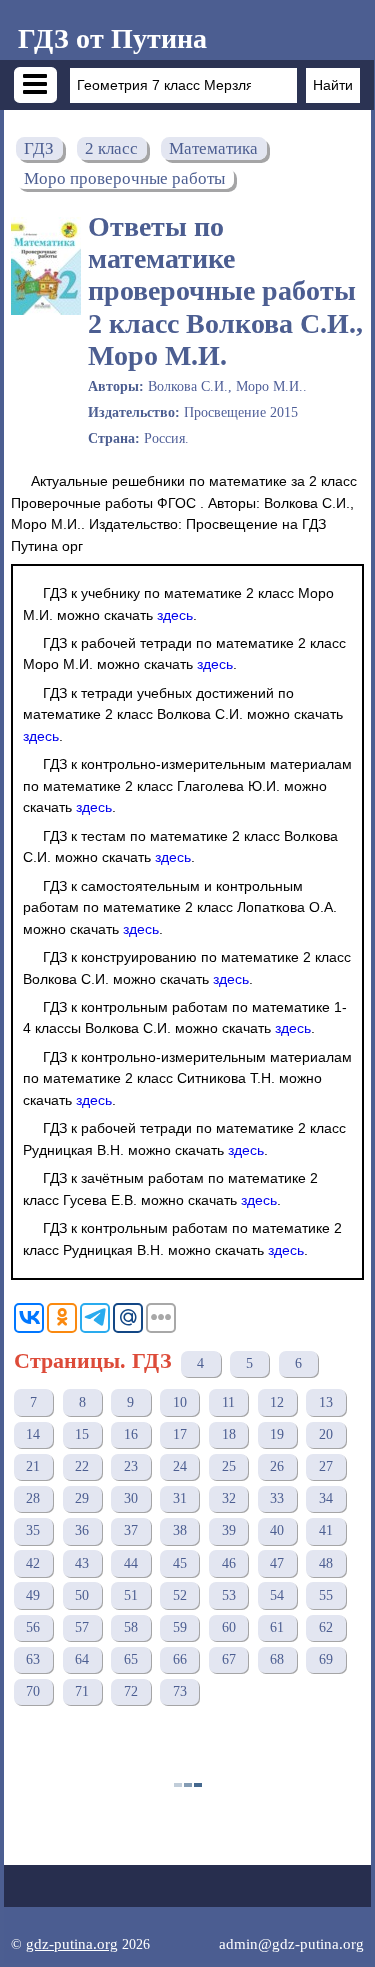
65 (131, 1659)
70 (33, 1691)
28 (33, 1498)
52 (180, 1595)
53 (229, 1595)
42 (33, 1563)
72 (131, 1691)
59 (180, 1627)
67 (229, 1659)
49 (33, 1595)
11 (228, 1402)
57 (82, 1627)
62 (326, 1627)
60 (229, 1627)
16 (131, 1434)
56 (33, 1627)
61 (277, 1627)
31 (180, 1498)
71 (82, 1691)
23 (131, 1466)
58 (131, 1627)
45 (180, 1563)
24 (180, 1466)
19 (277, 1434)
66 (180, 1659)
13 (326, 1402)
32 (229, 1498)
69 (326, 1659)
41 (326, 1530)
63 (33, 1659)
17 (180, 1434)
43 (82, 1563)
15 (82, 1434)
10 (180, 1402)
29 (82, 1498)
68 (277, 1659)
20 (326, 1434)
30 (131, 1498)
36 (82, 1530)
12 (277, 1402)
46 (229, 1563)
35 (33, 1530)
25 (229, 1466)
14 (33, 1434)
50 (82, 1595)
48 (326, 1563)
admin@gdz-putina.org (291, 1943)
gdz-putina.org (72, 1943)
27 (326, 1466)
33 (277, 1498)
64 (82, 1659)
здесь (175, 615)
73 (180, 1691)
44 (131, 1563)
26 (277, 1466)
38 (180, 1530)
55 (326, 1595)
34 (326, 1498)
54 (277, 1595)
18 (229, 1434)
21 (33, 1466)
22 (82, 1466)
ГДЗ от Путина (112, 38)
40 (277, 1530)
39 (229, 1530)
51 (131, 1595)
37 (131, 1530)
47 (277, 1563)
